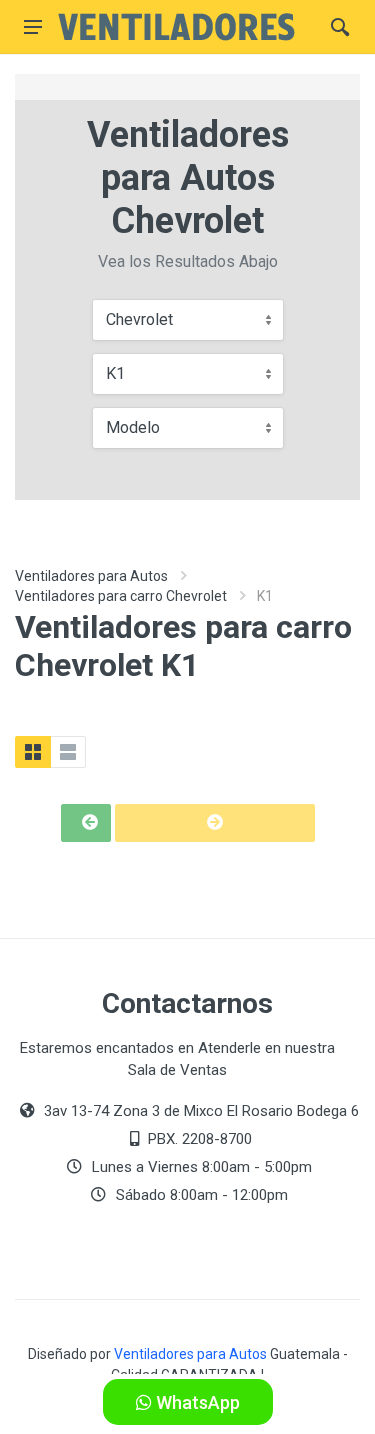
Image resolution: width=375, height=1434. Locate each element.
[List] (68, 752)
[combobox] (188, 320)
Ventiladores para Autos (91, 576)
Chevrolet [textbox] (139, 319)
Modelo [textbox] (133, 427)
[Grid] (33, 752)
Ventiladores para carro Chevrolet (121, 596)
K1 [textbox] (115, 373)
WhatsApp (196, 1402)
